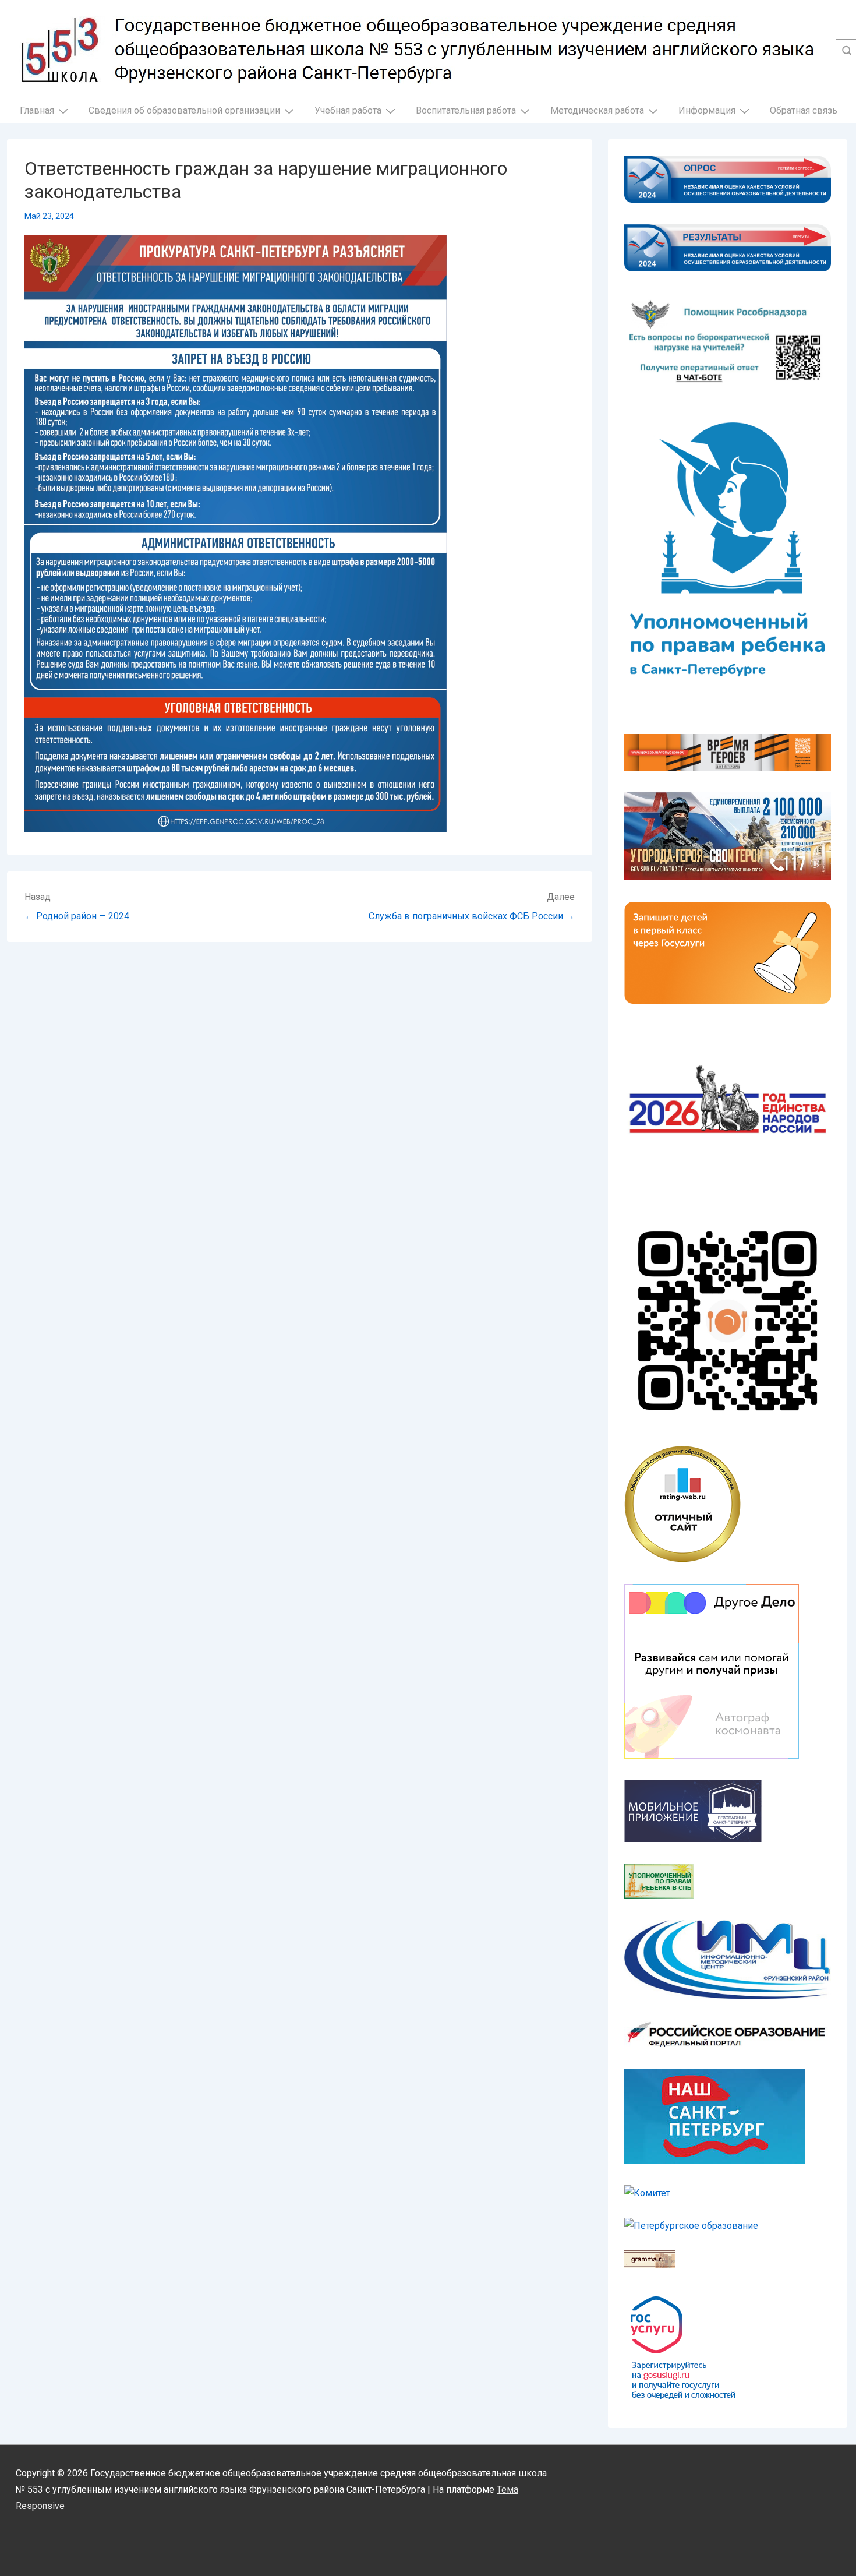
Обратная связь (804, 110)
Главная (37, 110)
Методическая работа (597, 110)
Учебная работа (348, 110)
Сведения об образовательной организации (184, 110)
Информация (707, 110)
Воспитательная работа (466, 110)
